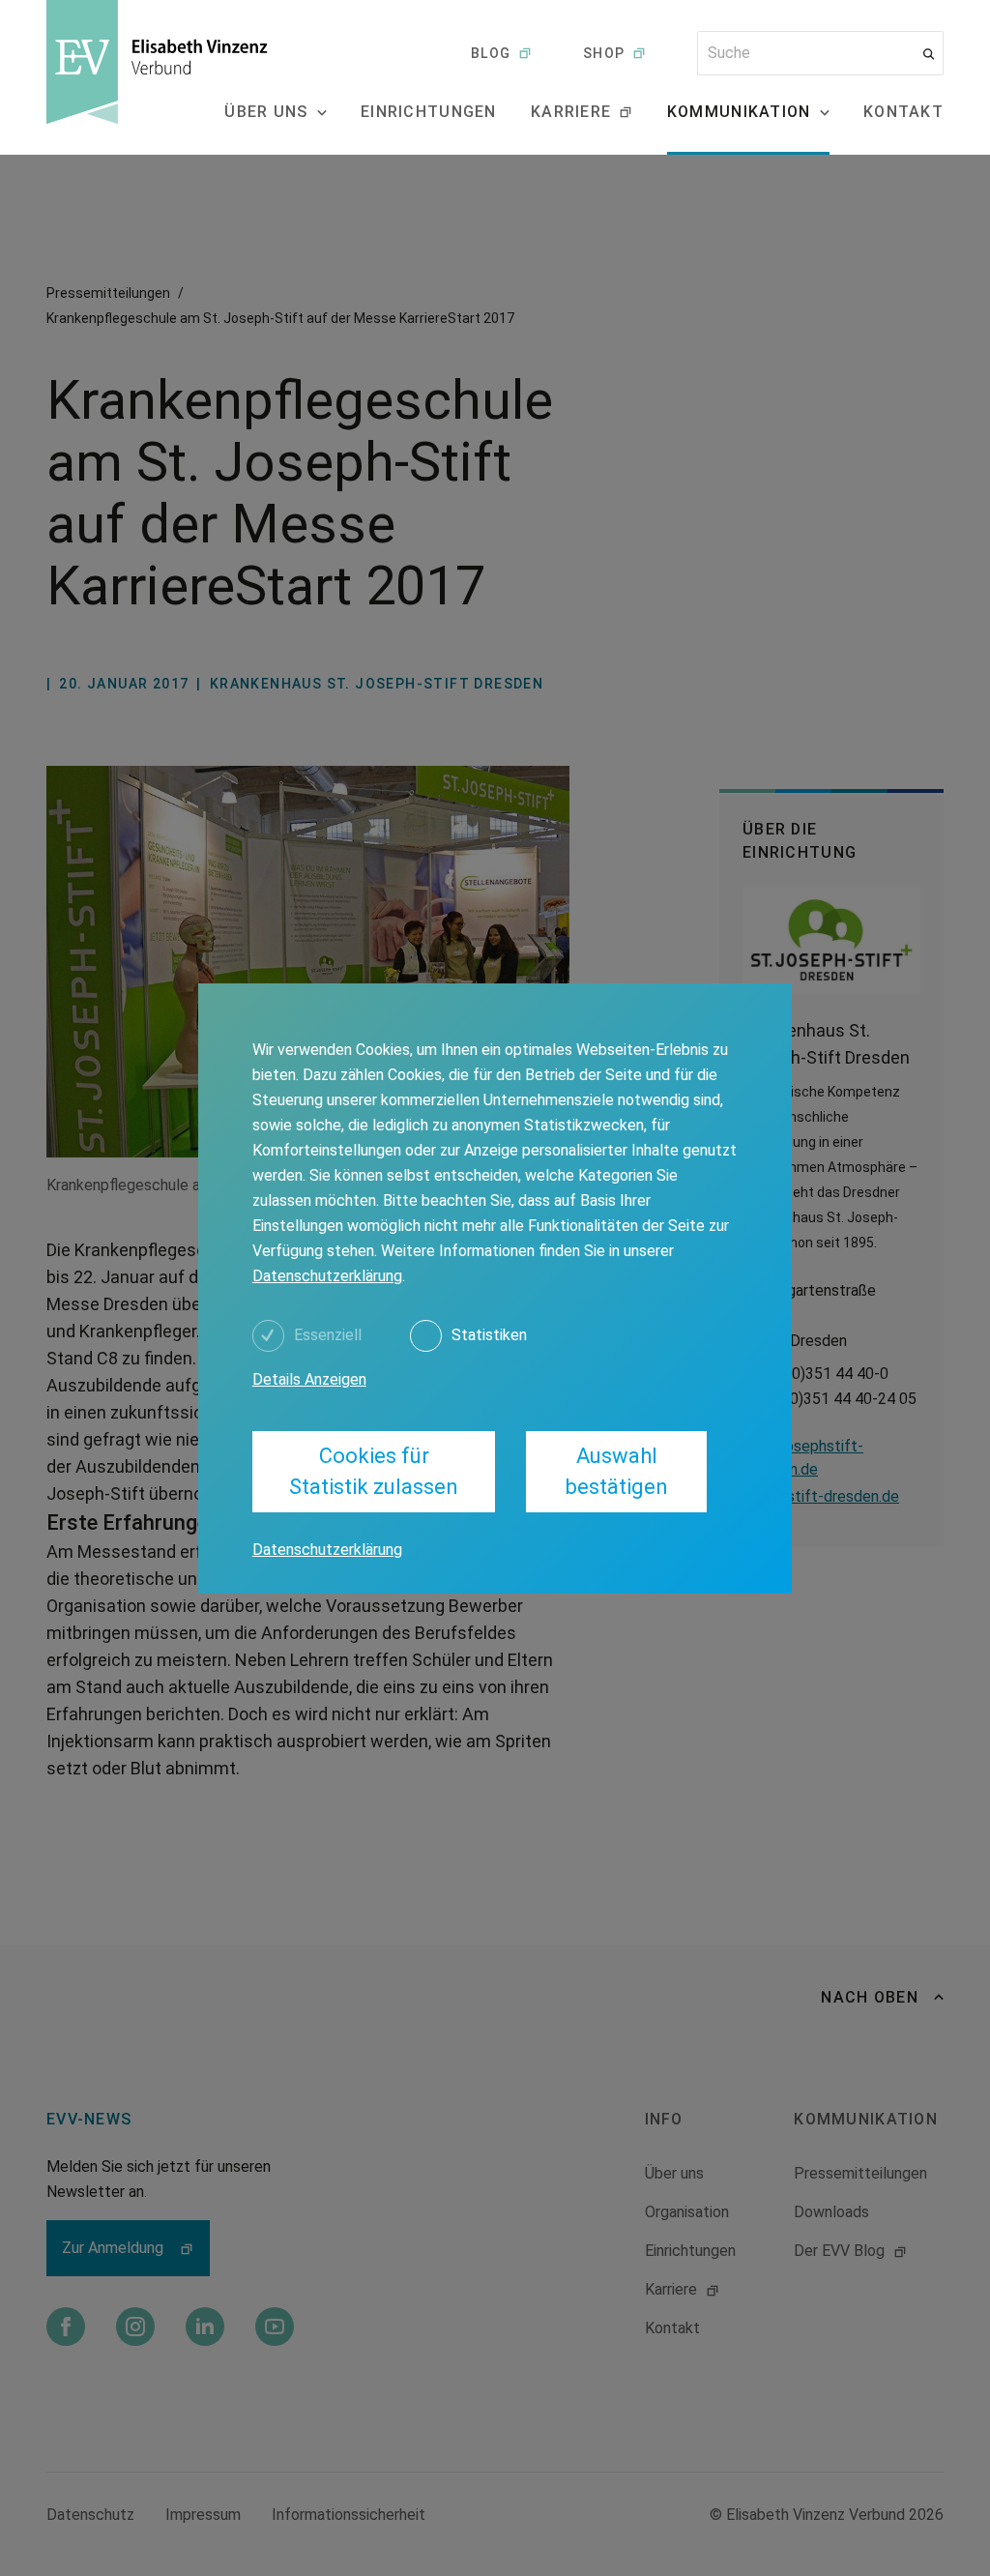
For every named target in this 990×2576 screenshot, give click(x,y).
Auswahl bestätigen (617, 1471)
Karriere (571, 112)
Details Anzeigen (309, 1379)
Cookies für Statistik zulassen (374, 1471)
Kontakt (903, 112)
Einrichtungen (429, 112)
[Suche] (929, 54)
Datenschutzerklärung (327, 1276)
